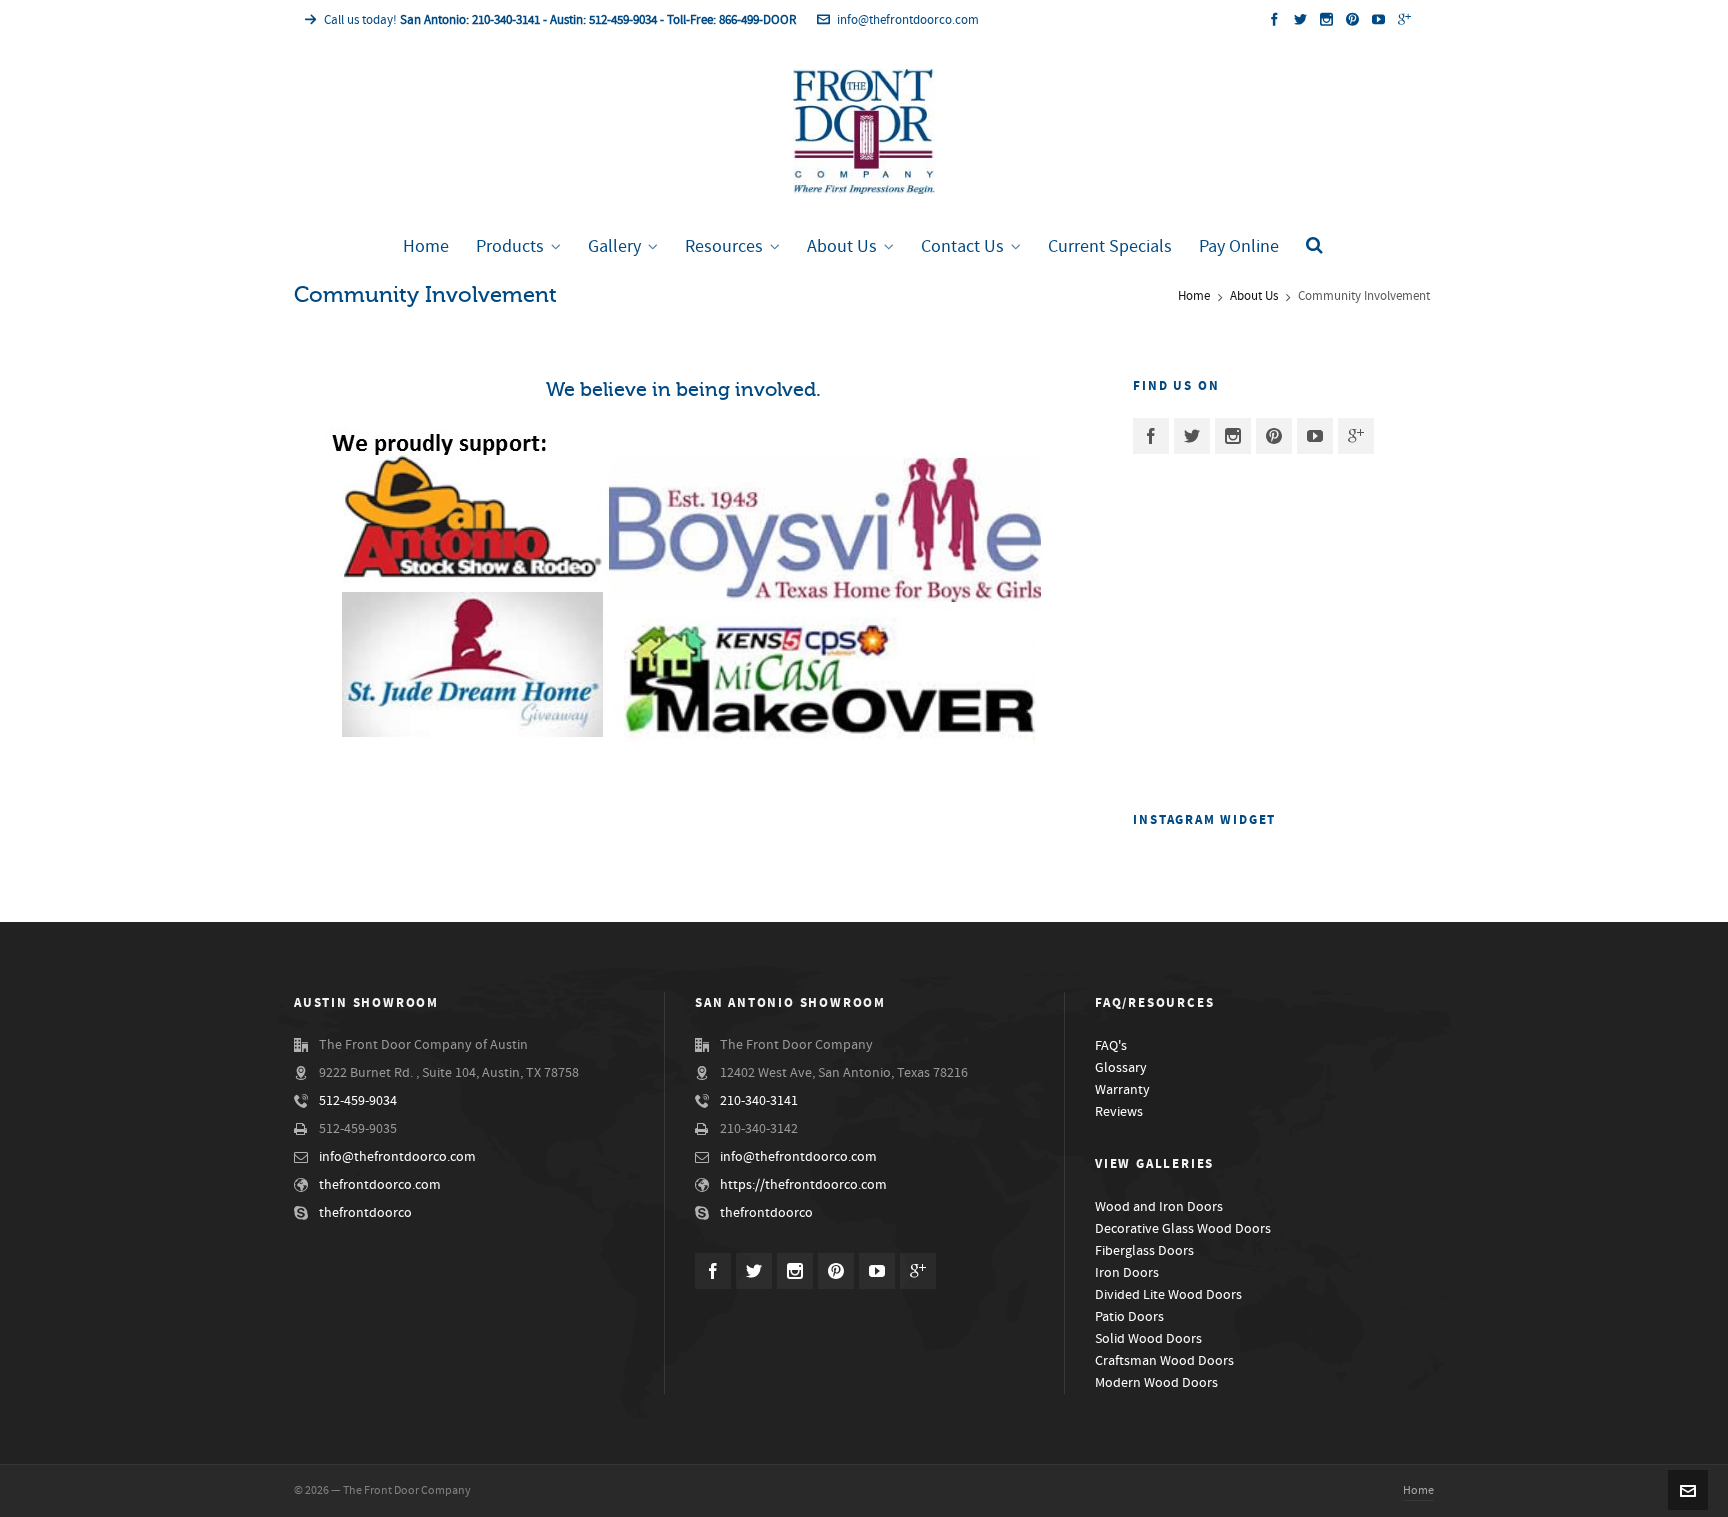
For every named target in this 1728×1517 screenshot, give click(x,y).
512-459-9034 (358, 1101)
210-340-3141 (759, 1101)
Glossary (1121, 1068)
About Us (1254, 296)
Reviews (1119, 1112)
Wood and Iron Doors (1159, 1207)
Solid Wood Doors (1148, 1339)
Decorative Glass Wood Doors (1183, 1229)
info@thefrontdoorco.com (908, 20)
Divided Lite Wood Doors (1168, 1295)
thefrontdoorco (365, 1213)
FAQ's (1111, 1046)
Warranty (1122, 1090)
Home (1194, 296)
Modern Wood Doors (1156, 1383)
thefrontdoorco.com (380, 1185)
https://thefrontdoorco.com (803, 1185)
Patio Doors (1129, 1317)
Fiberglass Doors (1144, 1251)
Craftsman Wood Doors (1164, 1361)
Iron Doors (1127, 1273)
